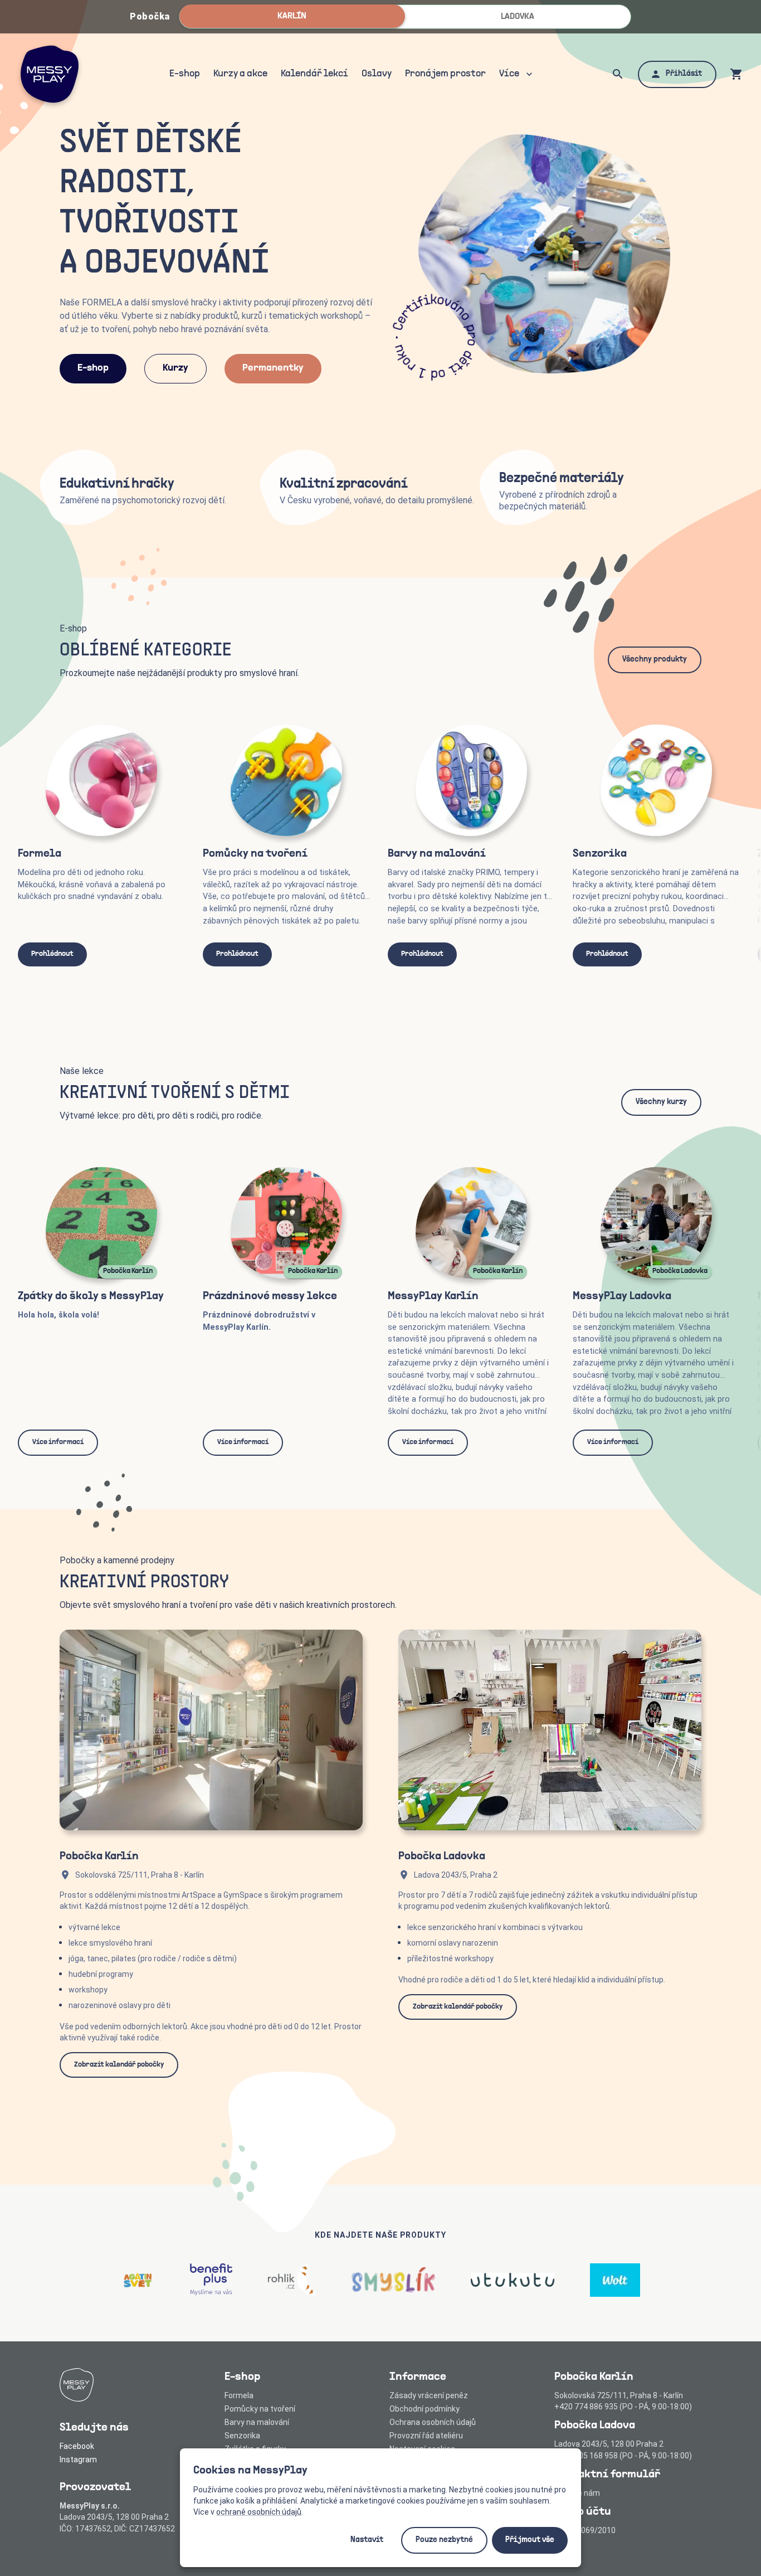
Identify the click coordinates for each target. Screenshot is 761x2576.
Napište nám (577, 2493)
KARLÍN (292, 16)
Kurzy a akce (240, 74)
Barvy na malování (257, 2422)
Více (509, 74)
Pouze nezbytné (444, 2540)
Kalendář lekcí (314, 74)
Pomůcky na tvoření (260, 2409)
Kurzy (175, 368)
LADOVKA (518, 17)
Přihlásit (684, 74)
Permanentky (273, 368)
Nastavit (367, 2540)
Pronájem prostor (445, 74)
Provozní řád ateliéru (426, 2436)
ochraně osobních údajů (259, 2512)
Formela (239, 2395)
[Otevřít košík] (736, 74)
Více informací (58, 1442)
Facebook (77, 2446)
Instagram (78, 2460)
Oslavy (377, 74)
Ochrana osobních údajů (433, 2422)
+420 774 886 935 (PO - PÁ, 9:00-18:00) (623, 2407)
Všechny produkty (655, 660)
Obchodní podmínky (425, 2409)
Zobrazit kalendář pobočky (119, 2065)
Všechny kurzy (661, 1102)
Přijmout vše (530, 2540)
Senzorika (242, 2436)
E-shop (185, 74)
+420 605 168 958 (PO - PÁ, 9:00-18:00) (623, 2456)
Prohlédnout (52, 954)
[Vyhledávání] (618, 74)
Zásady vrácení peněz (429, 2395)
